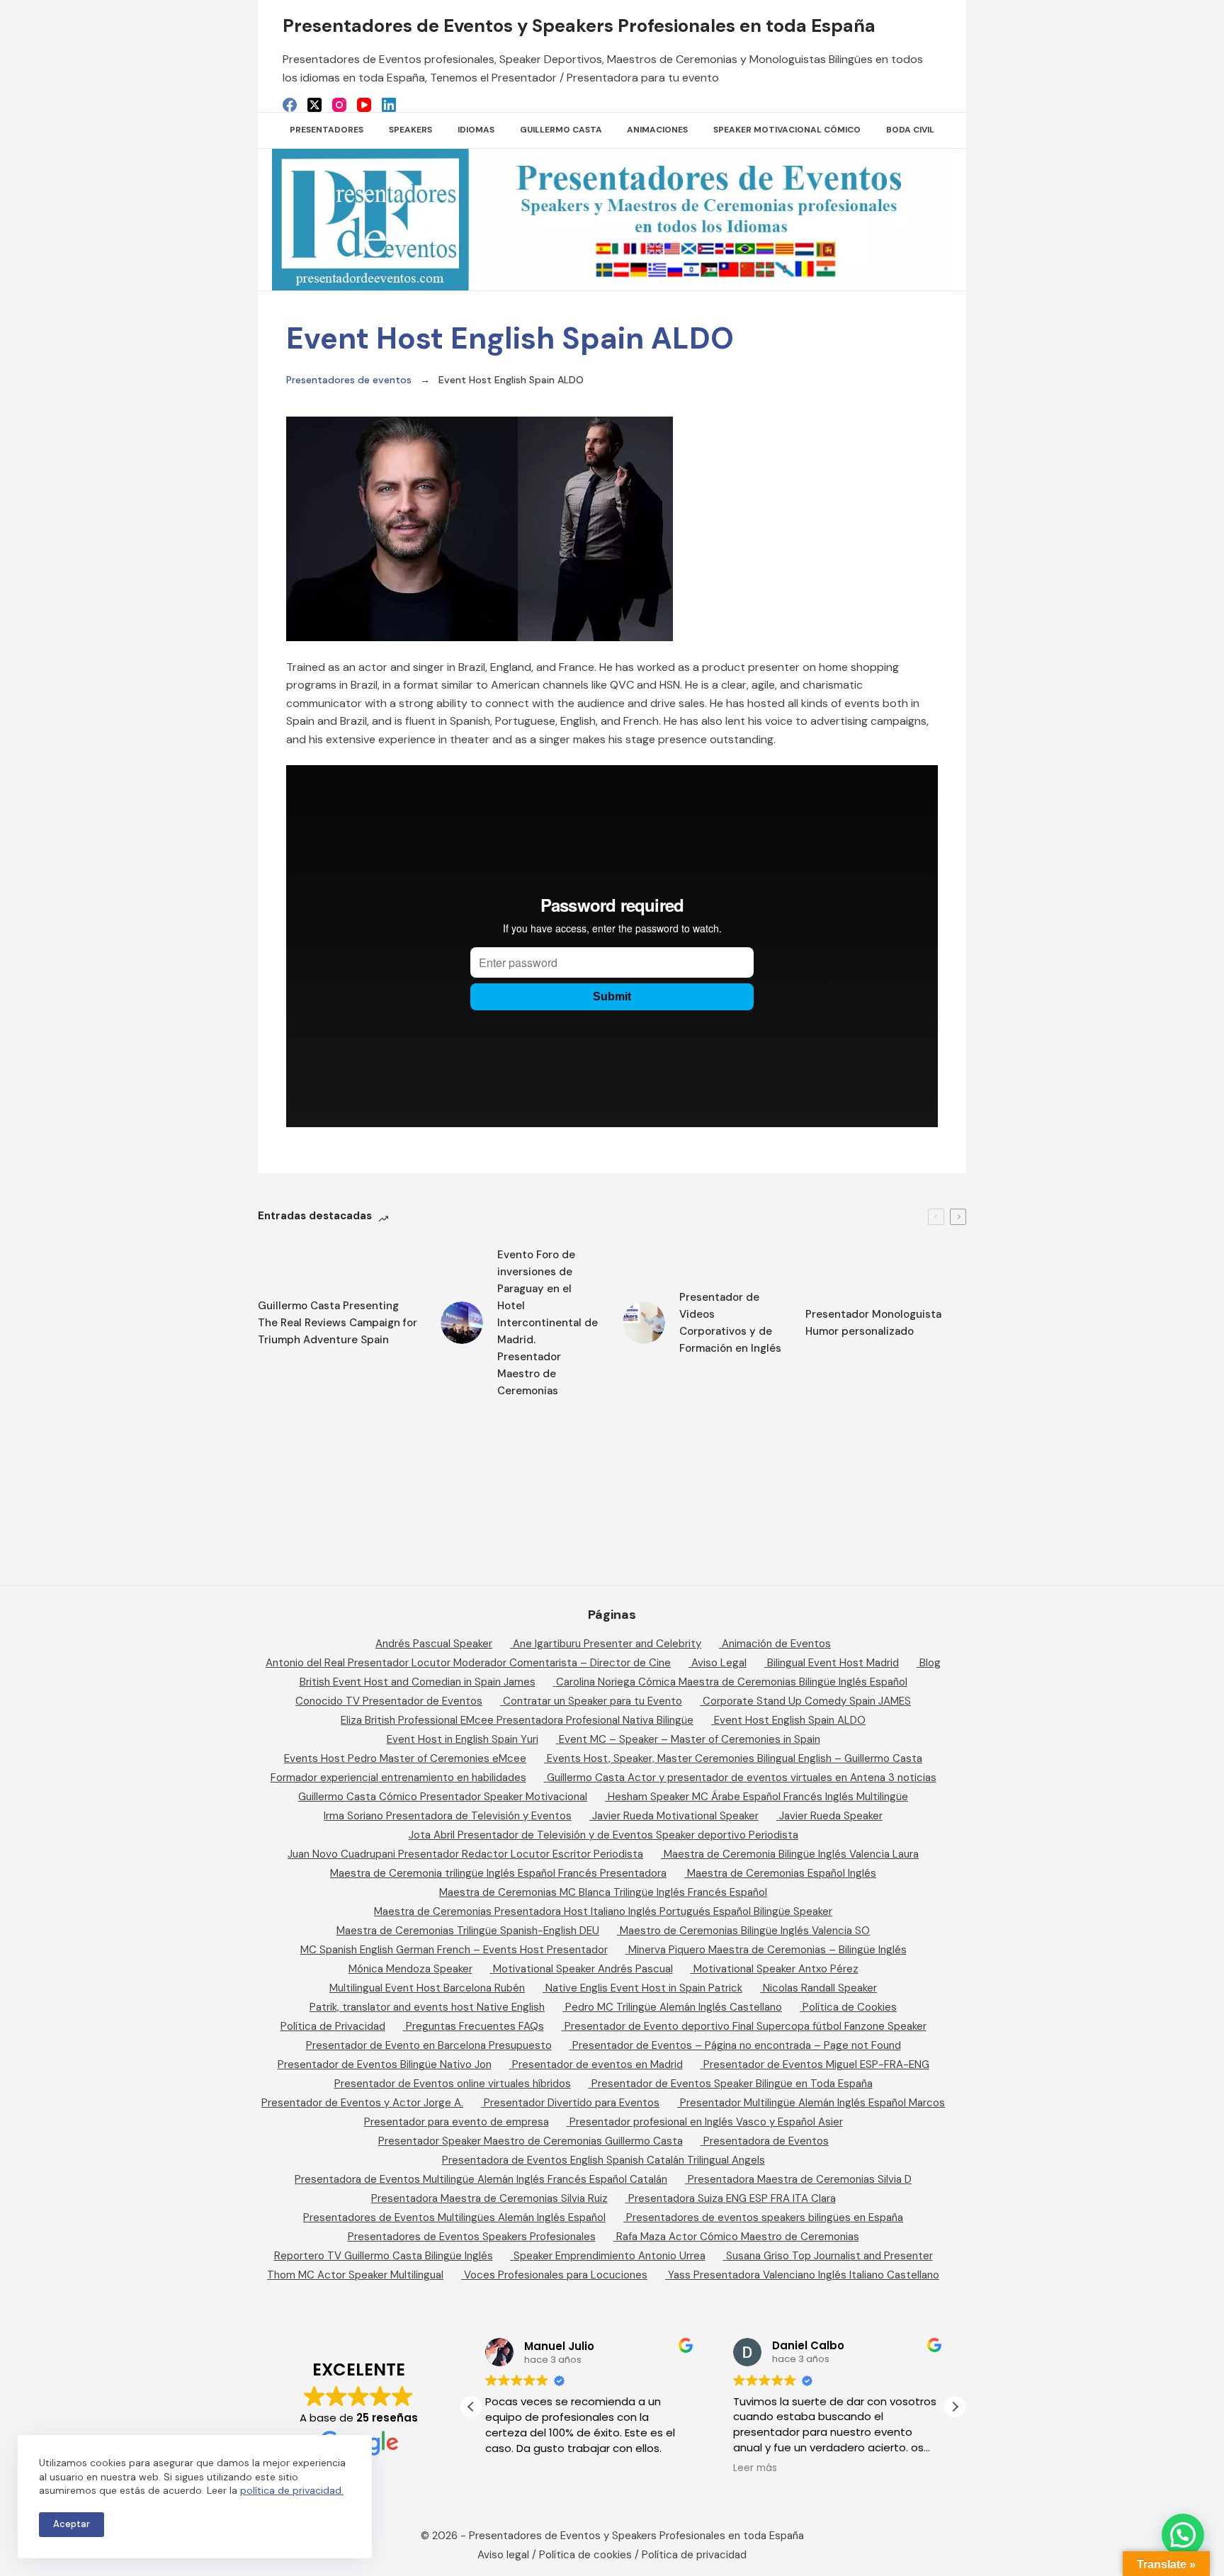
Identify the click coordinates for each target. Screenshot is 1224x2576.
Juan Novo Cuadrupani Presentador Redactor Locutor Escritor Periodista (465, 1854)
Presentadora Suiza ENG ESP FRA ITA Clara (732, 2198)
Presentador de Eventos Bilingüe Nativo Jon (385, 2064)
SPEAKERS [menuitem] (410, 130)
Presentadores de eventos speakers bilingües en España (765, 2218)
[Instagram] (339, 105)
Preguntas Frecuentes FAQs (475, 2026)
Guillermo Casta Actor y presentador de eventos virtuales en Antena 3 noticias (742, 1778)
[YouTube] (364, 105)
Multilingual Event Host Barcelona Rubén (427, 1988)
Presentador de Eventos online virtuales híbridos (453, 2084)
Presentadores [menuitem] (327, 130)
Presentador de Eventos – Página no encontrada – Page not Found (737, 2045)
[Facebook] (290, 105)
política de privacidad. (292, 2490)
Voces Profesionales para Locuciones (556, 2275)
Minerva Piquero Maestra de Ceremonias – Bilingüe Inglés (767, 1950)
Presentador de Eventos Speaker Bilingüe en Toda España (732, 2084)
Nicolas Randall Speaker (820, 1988)
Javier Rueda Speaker (831, 1816)
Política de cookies (585, 2555)
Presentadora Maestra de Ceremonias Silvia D (800, 2179)
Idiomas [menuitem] (476, 130)
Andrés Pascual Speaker (434, 1644)
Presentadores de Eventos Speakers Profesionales (472, 2237)
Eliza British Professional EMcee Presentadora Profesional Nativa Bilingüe (517, 1720)
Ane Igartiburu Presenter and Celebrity (607, 1644)
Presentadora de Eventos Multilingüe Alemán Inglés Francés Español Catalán (481, 2179)
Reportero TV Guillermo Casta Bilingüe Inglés (384, 2256)
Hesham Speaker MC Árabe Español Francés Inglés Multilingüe (758, 1797)
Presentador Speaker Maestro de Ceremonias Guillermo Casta (531, 2141)
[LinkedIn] (389, 105)
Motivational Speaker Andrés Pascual (583, 1969)
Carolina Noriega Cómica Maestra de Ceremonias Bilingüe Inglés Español (732, 1682)
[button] (955, 2407)
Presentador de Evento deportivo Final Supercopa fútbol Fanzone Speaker (746, 2026)
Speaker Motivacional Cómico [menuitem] (787, 130)
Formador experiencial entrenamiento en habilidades (398, 1778)
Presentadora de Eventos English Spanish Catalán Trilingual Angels (603, 2160)
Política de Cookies (850, 2007)
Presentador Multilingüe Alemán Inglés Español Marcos (812, 2103)
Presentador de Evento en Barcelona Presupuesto (429, 2045)
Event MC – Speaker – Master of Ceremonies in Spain (690, 1739)
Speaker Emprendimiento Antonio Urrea (610, 2256)
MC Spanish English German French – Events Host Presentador (454, 1950)
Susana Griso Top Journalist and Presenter (829, 2256)
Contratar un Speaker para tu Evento (593, 1701)
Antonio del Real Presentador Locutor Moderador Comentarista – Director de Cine (468, 1663)
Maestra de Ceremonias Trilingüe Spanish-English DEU (468, 1931)
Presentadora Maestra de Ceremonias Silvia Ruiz (489, 2198)
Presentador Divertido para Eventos (572, 2103)
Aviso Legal (719, 1663)
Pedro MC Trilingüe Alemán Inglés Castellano (674, 2007)
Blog (930, 1663)
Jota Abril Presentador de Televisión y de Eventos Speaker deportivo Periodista (603, 1835)
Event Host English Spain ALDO (790, 1720)
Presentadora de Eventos (766, 2141)
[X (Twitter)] (314, 105)
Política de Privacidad (333, 2026)
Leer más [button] (755, 2468)
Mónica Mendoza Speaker (410, 1969)
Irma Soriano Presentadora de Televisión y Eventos (448, 1816)
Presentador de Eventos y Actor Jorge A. (362, 2103)
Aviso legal (503, 2555)
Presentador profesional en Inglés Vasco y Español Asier (706, 2122)
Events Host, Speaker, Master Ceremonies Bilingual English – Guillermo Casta (735, 1758)
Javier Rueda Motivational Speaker (675, 1816)
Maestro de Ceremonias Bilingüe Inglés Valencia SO (745, 1931)
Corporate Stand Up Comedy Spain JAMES (807, 1701)
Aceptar (72, 2524)
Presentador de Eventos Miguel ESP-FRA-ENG (816, 2064)
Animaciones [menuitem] (657, 130)
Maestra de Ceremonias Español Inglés (782, 1873)
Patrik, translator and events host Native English (427, 2007)
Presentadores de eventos (349, 380)
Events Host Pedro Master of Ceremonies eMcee (405, 1758)
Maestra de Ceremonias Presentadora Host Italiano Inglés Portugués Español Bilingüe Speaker (603, 1911)
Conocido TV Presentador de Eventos (389, 1701)
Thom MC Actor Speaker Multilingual (355, 2275)
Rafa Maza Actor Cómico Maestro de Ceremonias (738, 2237)
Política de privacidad (694, 2555)
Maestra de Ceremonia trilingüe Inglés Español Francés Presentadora (498, 1873)
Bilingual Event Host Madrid (833, 1663)
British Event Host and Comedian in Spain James (418, 1682)
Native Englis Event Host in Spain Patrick (644, 1988)
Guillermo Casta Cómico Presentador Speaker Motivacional (443, 1797)
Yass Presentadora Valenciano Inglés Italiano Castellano (804, 2275)
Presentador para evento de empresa (457, 2122)
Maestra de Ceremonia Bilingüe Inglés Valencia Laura (791, 1854)
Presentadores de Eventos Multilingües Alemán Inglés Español (454, 2218)
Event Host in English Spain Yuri (463, 1739)
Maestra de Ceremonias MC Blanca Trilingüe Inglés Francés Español (603, 1892)
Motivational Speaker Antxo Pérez (776, 1969)
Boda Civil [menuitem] (910, 130)
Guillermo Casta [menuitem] (561, 130)
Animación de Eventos (776, 1644)
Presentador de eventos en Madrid (597, 2064)
